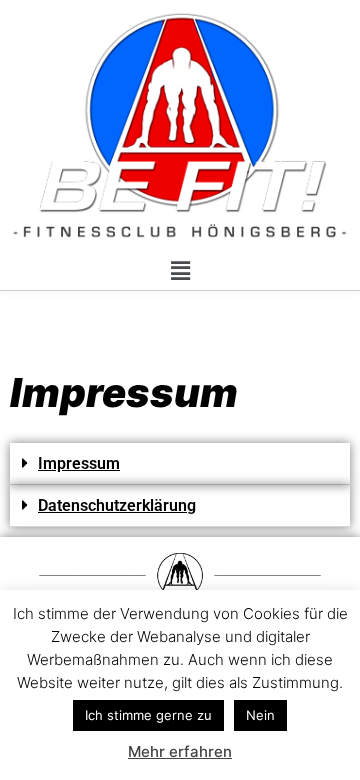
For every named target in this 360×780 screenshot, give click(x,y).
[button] (180, 270)
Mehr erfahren (180, 751)
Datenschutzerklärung (117, 505)
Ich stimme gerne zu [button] (148, 715)
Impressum (79, 463)
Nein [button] (260, 715)
